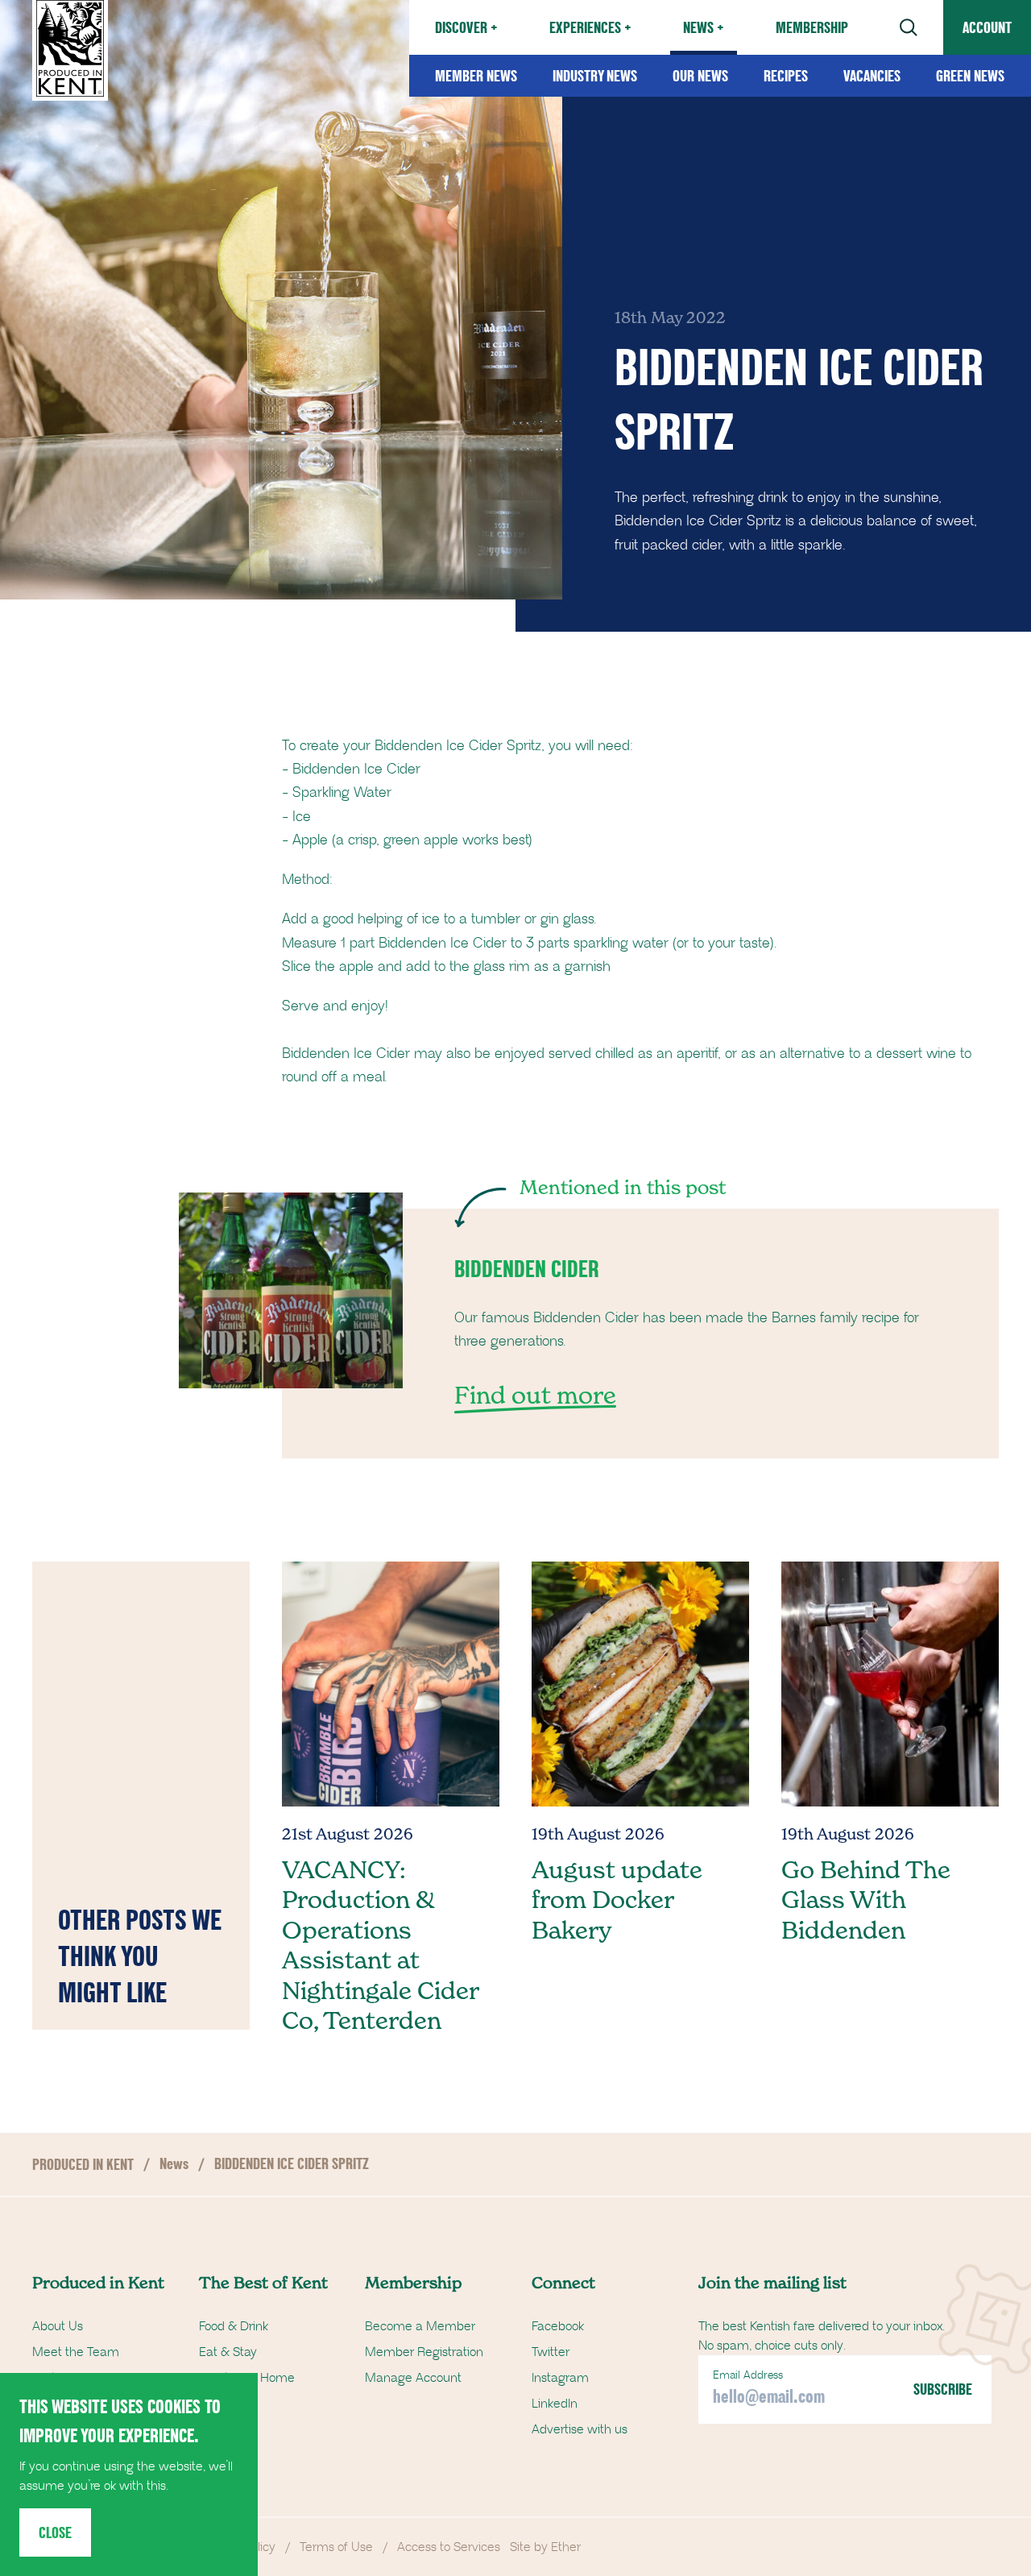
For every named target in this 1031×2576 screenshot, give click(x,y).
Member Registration (424, 2352)
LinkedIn (555, 2404)
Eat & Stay (228, 2352)
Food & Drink (234, 2326)
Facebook (558, 2326)
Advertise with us (580, 2429)
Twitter (551, 2352)
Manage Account (413, 2378)
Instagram (560, 2378)
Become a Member (420, 2326)
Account (987, 27)
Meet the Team (76, 2352)
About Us (58, 2326)
